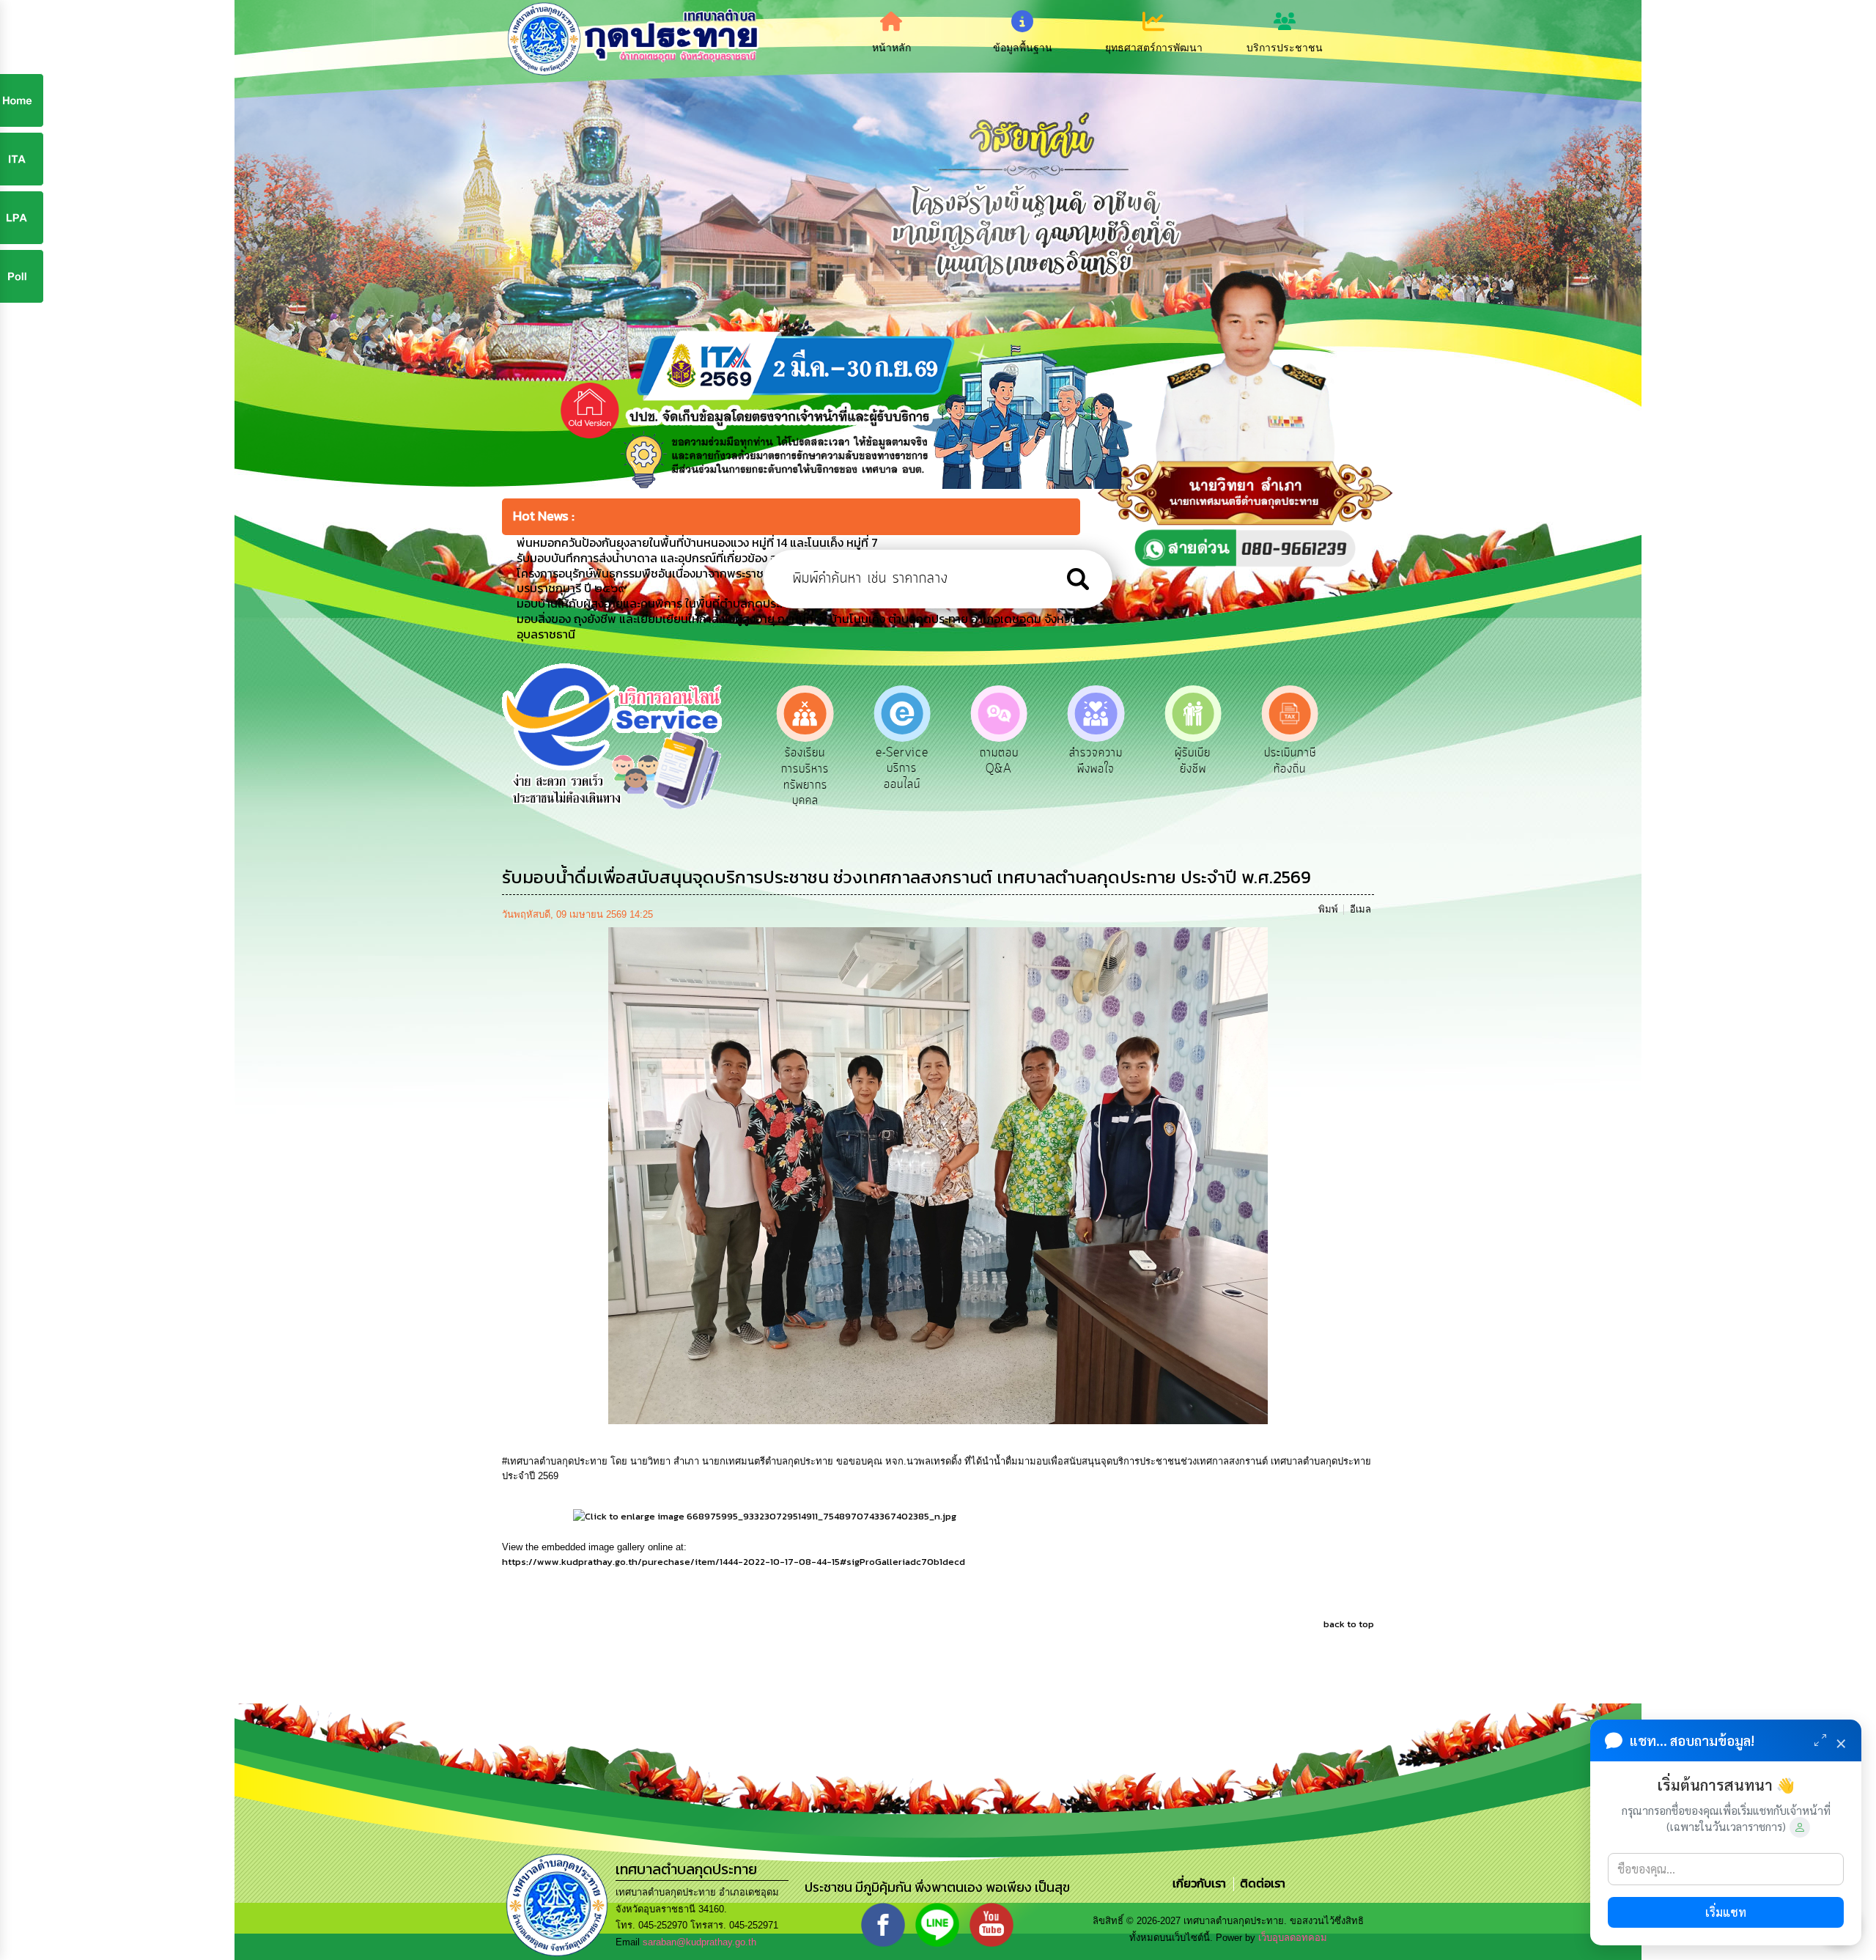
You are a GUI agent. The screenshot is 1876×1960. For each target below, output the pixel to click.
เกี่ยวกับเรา (1201, 1883)
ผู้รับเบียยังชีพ (1096, 761)
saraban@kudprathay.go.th (699, 1942)
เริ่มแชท (1726, 1912)
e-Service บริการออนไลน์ (805, 769)
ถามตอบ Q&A (902, 761)
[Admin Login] (1800, 1827)
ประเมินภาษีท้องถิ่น (1193, 761)
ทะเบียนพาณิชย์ (1290, 761)
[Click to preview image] (938, 1175)
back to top (1349, 1624)
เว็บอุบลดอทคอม (1293, 1938)
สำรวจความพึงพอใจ (999, 761)
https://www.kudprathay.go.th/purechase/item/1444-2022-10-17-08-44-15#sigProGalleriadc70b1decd (734, 1562)
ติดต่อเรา (1260, 1883)
